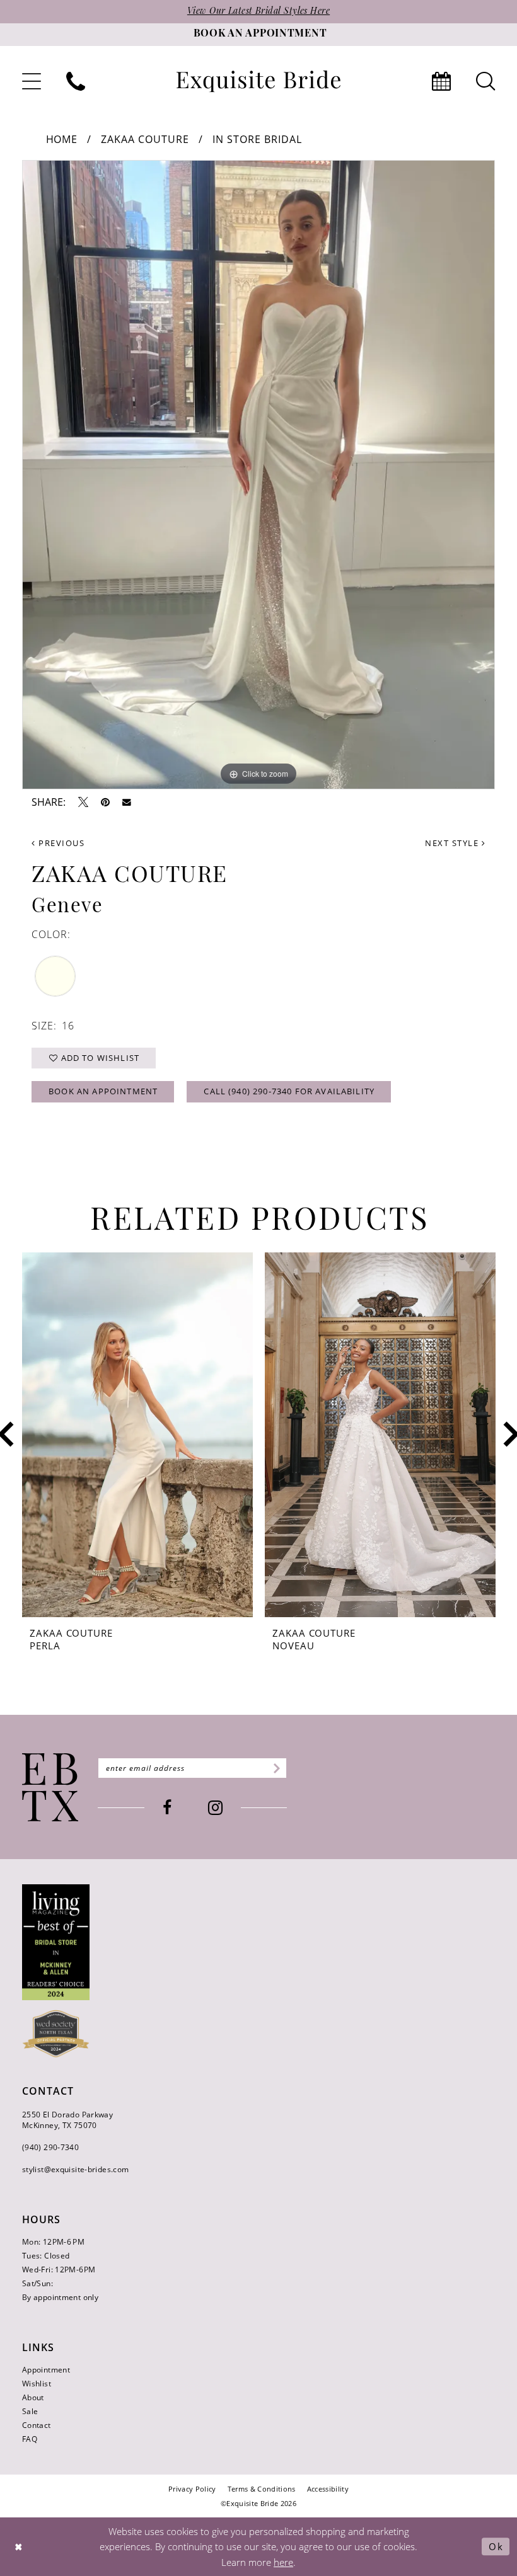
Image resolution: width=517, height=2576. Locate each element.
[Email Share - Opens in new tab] (127, 803)
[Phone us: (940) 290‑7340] (76, 81)
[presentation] (137, 1435)
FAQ (30, 2439)
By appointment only (60, 2297)
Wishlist (37, 2384)
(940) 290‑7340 (50, 2147)
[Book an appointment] (441, 81)
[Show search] (485, 81)
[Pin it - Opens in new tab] (105, 802)
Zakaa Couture (145, 139)
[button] (32, 81)
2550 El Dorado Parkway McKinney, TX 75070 (67, 2120)
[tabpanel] (258, 475)
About (33, 2397)
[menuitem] (32, 81)
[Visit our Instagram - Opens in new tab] (215, 1808)
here (283, 2562)
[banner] (258, 82)
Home (62, 139)
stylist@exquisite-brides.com (75, 2169)
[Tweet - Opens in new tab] (83, 802)
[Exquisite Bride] (50, 1787)
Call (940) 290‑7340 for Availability (289, 1091)
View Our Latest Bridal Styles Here (258, 12)
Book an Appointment (103, 1091)
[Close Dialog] (19, 2547)
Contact (37, 2425)
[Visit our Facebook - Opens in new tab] (167, 1808)
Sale (30, 2411)
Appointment (46, 2370)
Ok (496, 2546)
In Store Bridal (257, 139)
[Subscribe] (275, 1768)
